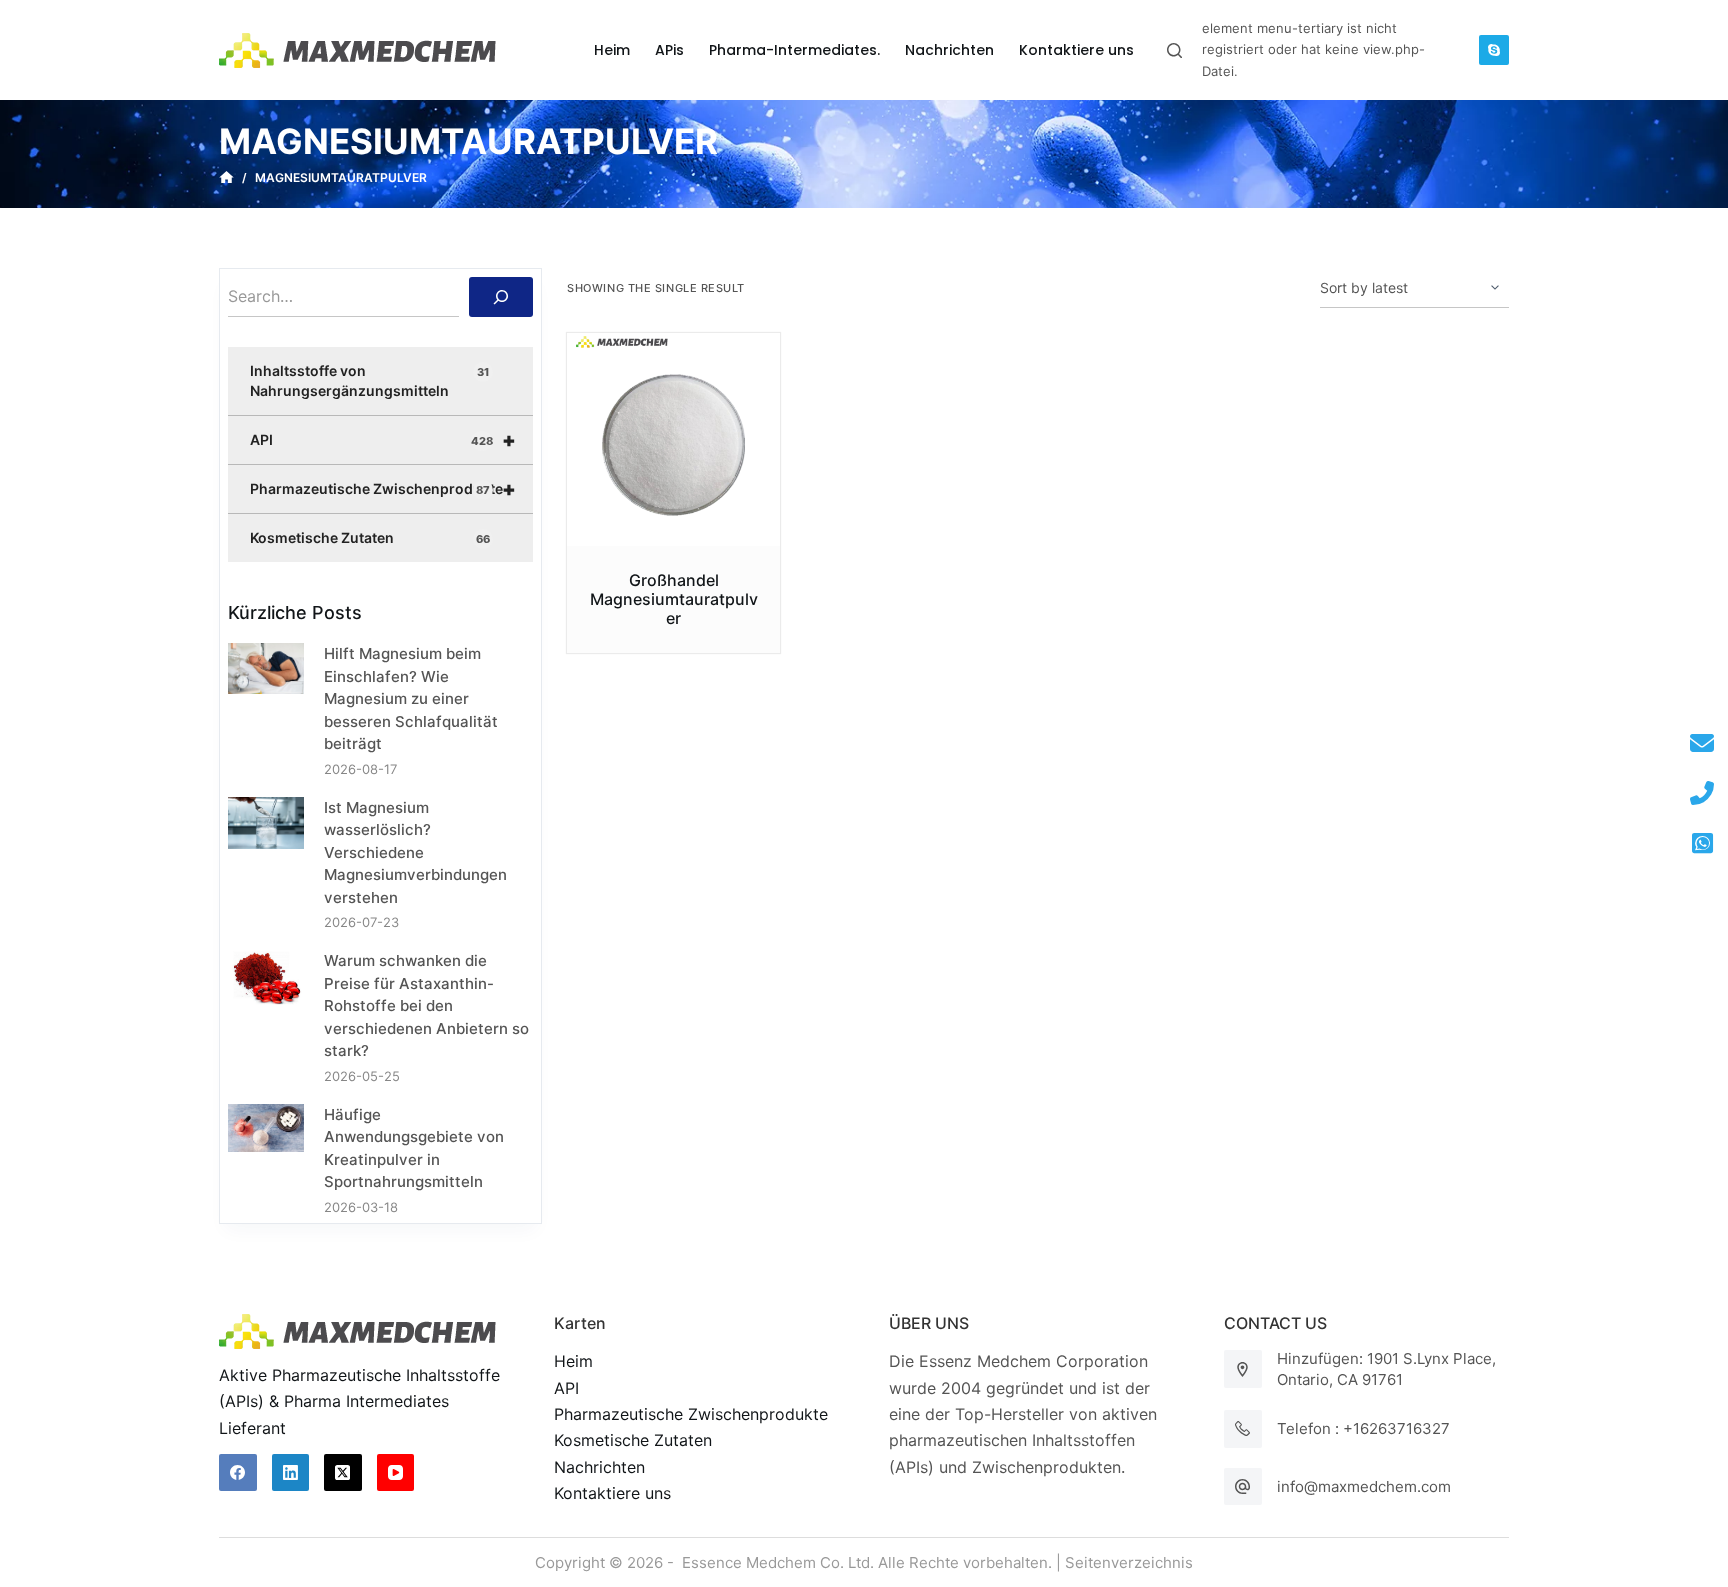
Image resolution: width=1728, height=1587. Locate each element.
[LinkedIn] (291, 1473)
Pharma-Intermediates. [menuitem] (794, 50)
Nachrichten (599, 1467)
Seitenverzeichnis (1129, 1562)
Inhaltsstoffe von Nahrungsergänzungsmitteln (369, 380)
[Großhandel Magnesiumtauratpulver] (673, 439)
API (383, 440)
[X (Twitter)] (343, 1473)
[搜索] (501, 297)
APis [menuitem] (669, 50)
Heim (573, 1361)
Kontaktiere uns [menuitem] (1076, 50)
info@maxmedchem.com (1364, 1486)
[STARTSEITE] (226, 178)
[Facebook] (238, 1473)
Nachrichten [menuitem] (949, 50)
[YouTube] (396, 1473)
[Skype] (1494, 50)
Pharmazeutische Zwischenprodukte (383, 489)
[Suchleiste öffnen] (1174, 50)
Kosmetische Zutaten (370, 537)
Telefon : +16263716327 (1363, 1428)
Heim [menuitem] (612, 50)
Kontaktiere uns (612, 1493)
